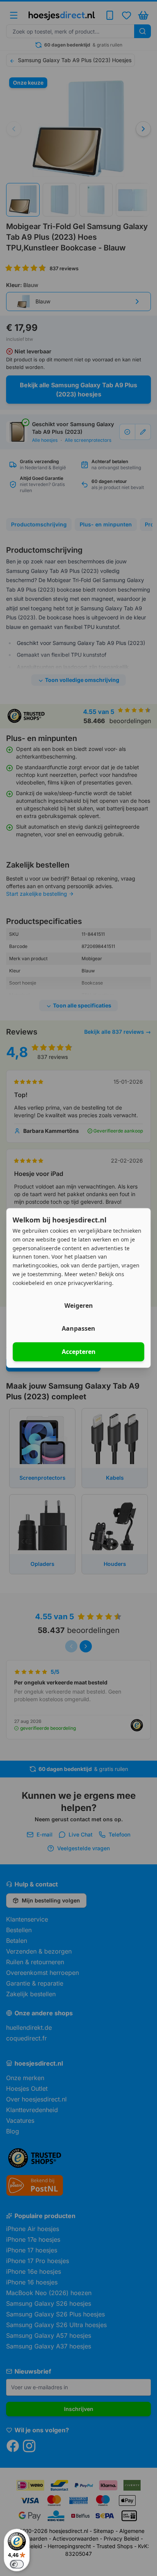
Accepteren (79, 1352)
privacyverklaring (90, 1283)
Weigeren (79, 1306)
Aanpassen (78, 1329)
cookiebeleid (29, 1283)
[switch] (17, 2564)
